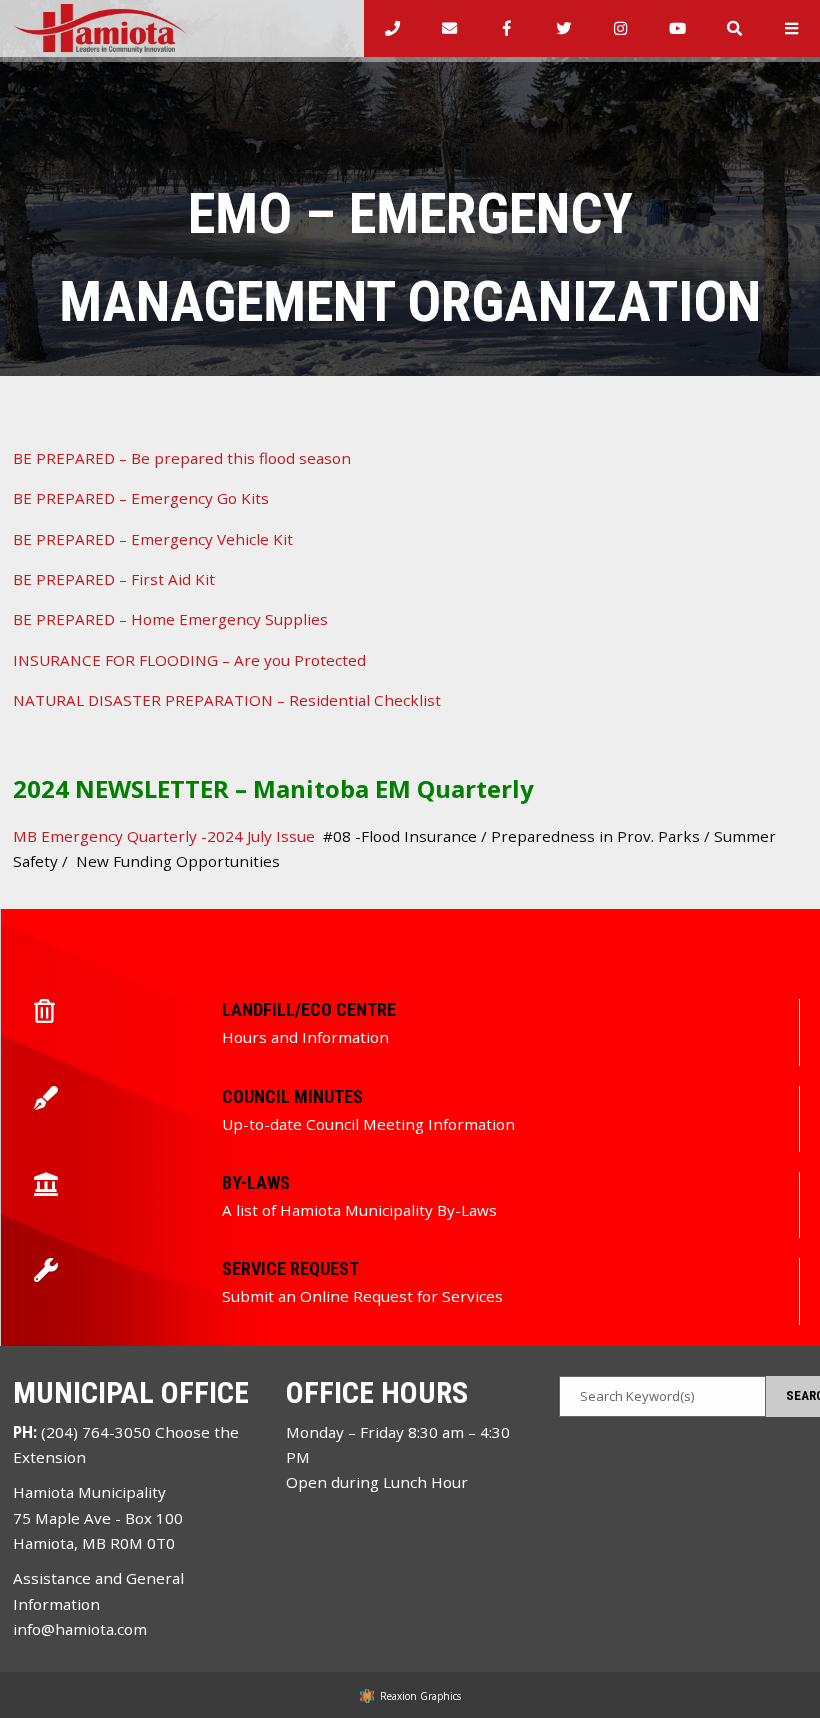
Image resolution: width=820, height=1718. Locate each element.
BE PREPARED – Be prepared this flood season (182, 458)
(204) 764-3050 (96, 1432)
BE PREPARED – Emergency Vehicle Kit (153, 539)
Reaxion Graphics (420, 1696)
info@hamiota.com (80, 1629)
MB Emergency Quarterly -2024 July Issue (164, 836)
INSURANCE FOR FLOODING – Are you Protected (189, 660)
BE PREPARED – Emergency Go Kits (141, 498)
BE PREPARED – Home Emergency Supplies (170, 619)
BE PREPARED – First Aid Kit (114, 579)
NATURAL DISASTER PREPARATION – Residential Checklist (227, 700)
